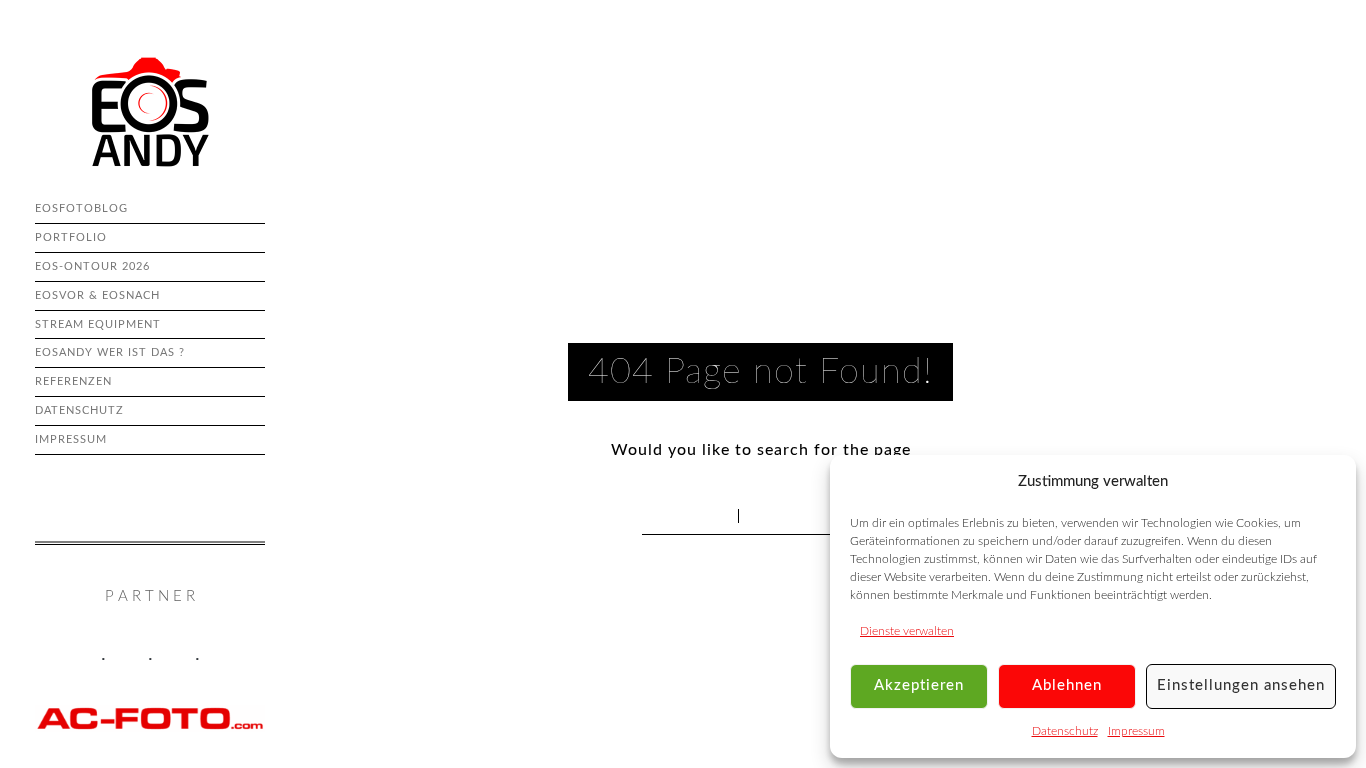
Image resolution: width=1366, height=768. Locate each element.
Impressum (1136, 731)
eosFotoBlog (81, 208)
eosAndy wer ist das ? (110, 352)
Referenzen (73, 381)
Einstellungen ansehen (1241, 685)
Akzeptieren (919, 685)
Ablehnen (1067, 685)
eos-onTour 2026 (92, 266)
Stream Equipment (98, 324)
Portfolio (71, 237)
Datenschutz (1065, 731)
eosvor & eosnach (97, 295)
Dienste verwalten (907, 631)
